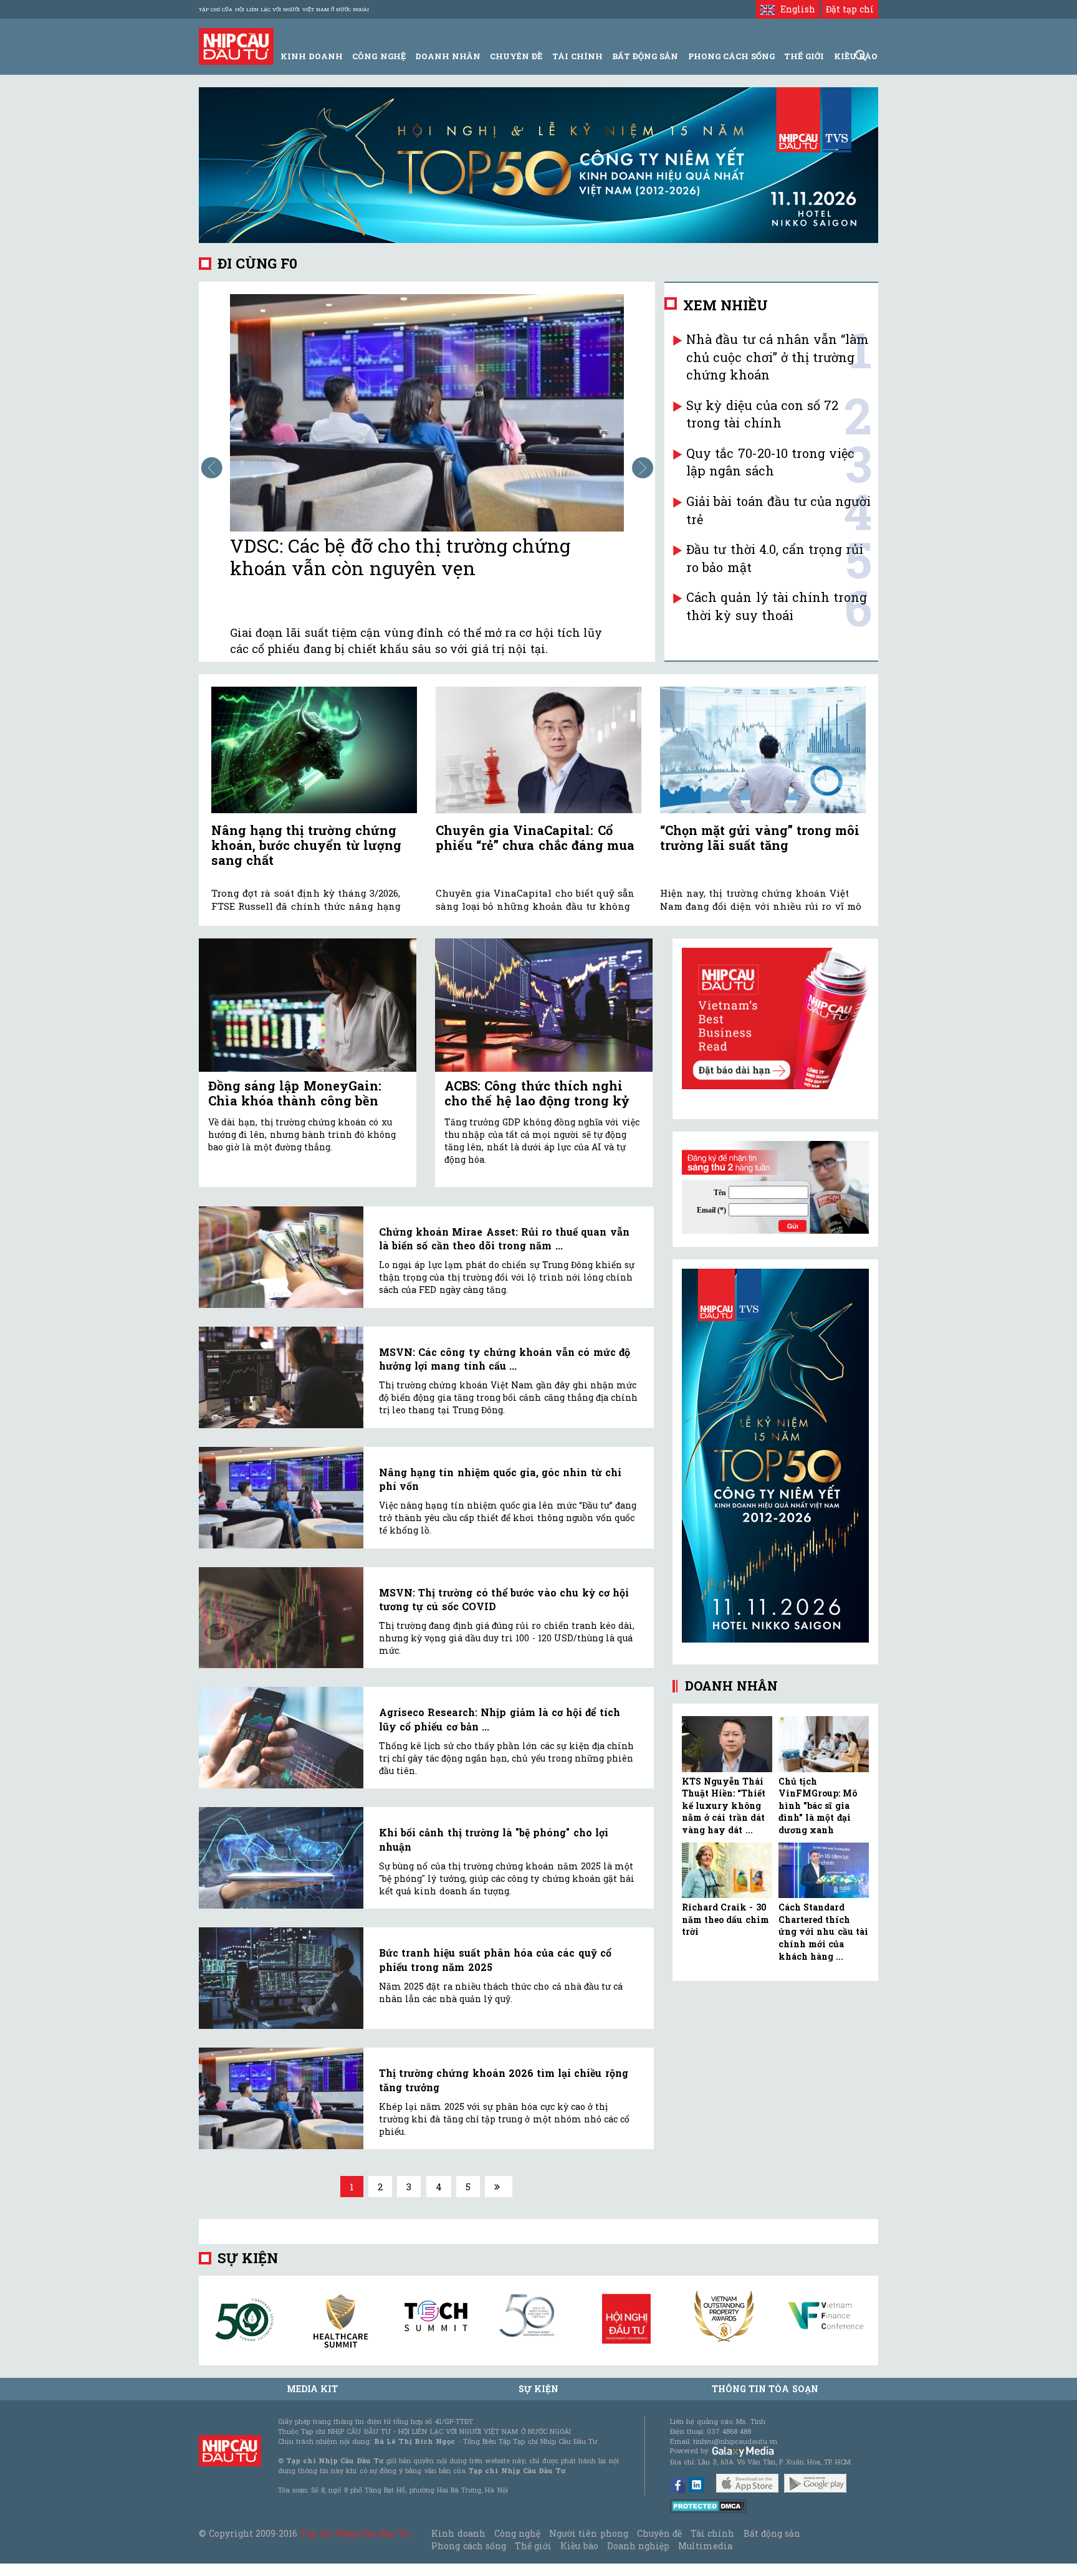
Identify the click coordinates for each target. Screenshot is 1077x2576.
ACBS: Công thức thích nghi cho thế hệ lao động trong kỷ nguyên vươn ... (537, 1100)
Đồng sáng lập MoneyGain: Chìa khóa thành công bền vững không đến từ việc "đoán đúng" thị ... (306, 1108)
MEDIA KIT (312, 2389)
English (795, 9)
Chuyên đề (516, 56)
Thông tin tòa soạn (765, 2389)
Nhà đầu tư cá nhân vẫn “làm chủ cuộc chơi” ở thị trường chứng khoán (778, 357)
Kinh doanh (458, 2533)
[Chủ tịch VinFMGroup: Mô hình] (824, 1744)
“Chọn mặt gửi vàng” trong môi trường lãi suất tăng (760, 837)
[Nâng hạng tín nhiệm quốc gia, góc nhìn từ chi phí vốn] (281, 1498)
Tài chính (712, 2533)
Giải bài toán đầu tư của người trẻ (778, 510)
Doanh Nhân (448, 56)
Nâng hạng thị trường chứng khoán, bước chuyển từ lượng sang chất (306, 845)
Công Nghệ (379, 56)
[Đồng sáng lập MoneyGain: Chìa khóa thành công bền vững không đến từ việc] (308, 1005)
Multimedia (705, 2546)
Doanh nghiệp (638, 2546)
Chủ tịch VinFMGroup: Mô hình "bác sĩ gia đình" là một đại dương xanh (818, 1806)
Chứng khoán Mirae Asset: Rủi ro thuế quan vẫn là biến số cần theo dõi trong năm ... (504, 1238)
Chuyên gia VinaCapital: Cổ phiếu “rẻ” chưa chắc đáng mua (535, 837)
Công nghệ (517, 2533)
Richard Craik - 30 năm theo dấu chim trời (725, 1919)
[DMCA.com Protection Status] (708, 2505)
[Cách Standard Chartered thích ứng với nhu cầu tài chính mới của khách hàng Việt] (824, 1871)
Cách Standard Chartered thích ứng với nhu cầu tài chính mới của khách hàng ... (823, 1931)
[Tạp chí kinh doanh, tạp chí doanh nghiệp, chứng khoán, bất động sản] (236, 45)
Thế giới (804, 56)
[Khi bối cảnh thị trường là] (281, 1858)
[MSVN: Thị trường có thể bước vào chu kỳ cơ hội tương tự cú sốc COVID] (281, 1618)
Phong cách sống (468, 2546)
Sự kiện (248, 2258)
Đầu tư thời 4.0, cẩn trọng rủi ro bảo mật (775, 558)
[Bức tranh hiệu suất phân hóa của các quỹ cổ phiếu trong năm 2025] (281, 1978)
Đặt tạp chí (850, 9)
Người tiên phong (588, 2533)
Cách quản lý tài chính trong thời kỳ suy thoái (777, 606)
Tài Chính (577, 56)
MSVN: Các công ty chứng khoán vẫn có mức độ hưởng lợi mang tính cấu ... (505, 1359)
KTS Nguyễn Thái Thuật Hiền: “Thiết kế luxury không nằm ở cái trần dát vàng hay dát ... (724, 1806)
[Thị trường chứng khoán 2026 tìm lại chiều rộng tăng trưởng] (281, 2098)
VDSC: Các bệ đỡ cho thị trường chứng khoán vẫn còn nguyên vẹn (400, 557)
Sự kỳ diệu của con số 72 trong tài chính (762, 414)
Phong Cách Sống (731, 56)
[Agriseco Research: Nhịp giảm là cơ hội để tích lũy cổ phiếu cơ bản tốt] (281, 1738)
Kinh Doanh (312, 56)
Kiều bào (579, 2546)
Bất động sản (645, 56)
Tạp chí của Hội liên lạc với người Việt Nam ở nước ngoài (284, 9)
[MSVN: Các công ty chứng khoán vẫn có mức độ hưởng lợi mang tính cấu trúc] (281, 1377)
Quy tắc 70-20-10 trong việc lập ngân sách (770, 462)
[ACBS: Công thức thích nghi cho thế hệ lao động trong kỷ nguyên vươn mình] (544, 1005)
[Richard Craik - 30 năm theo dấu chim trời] (727, 1871)
